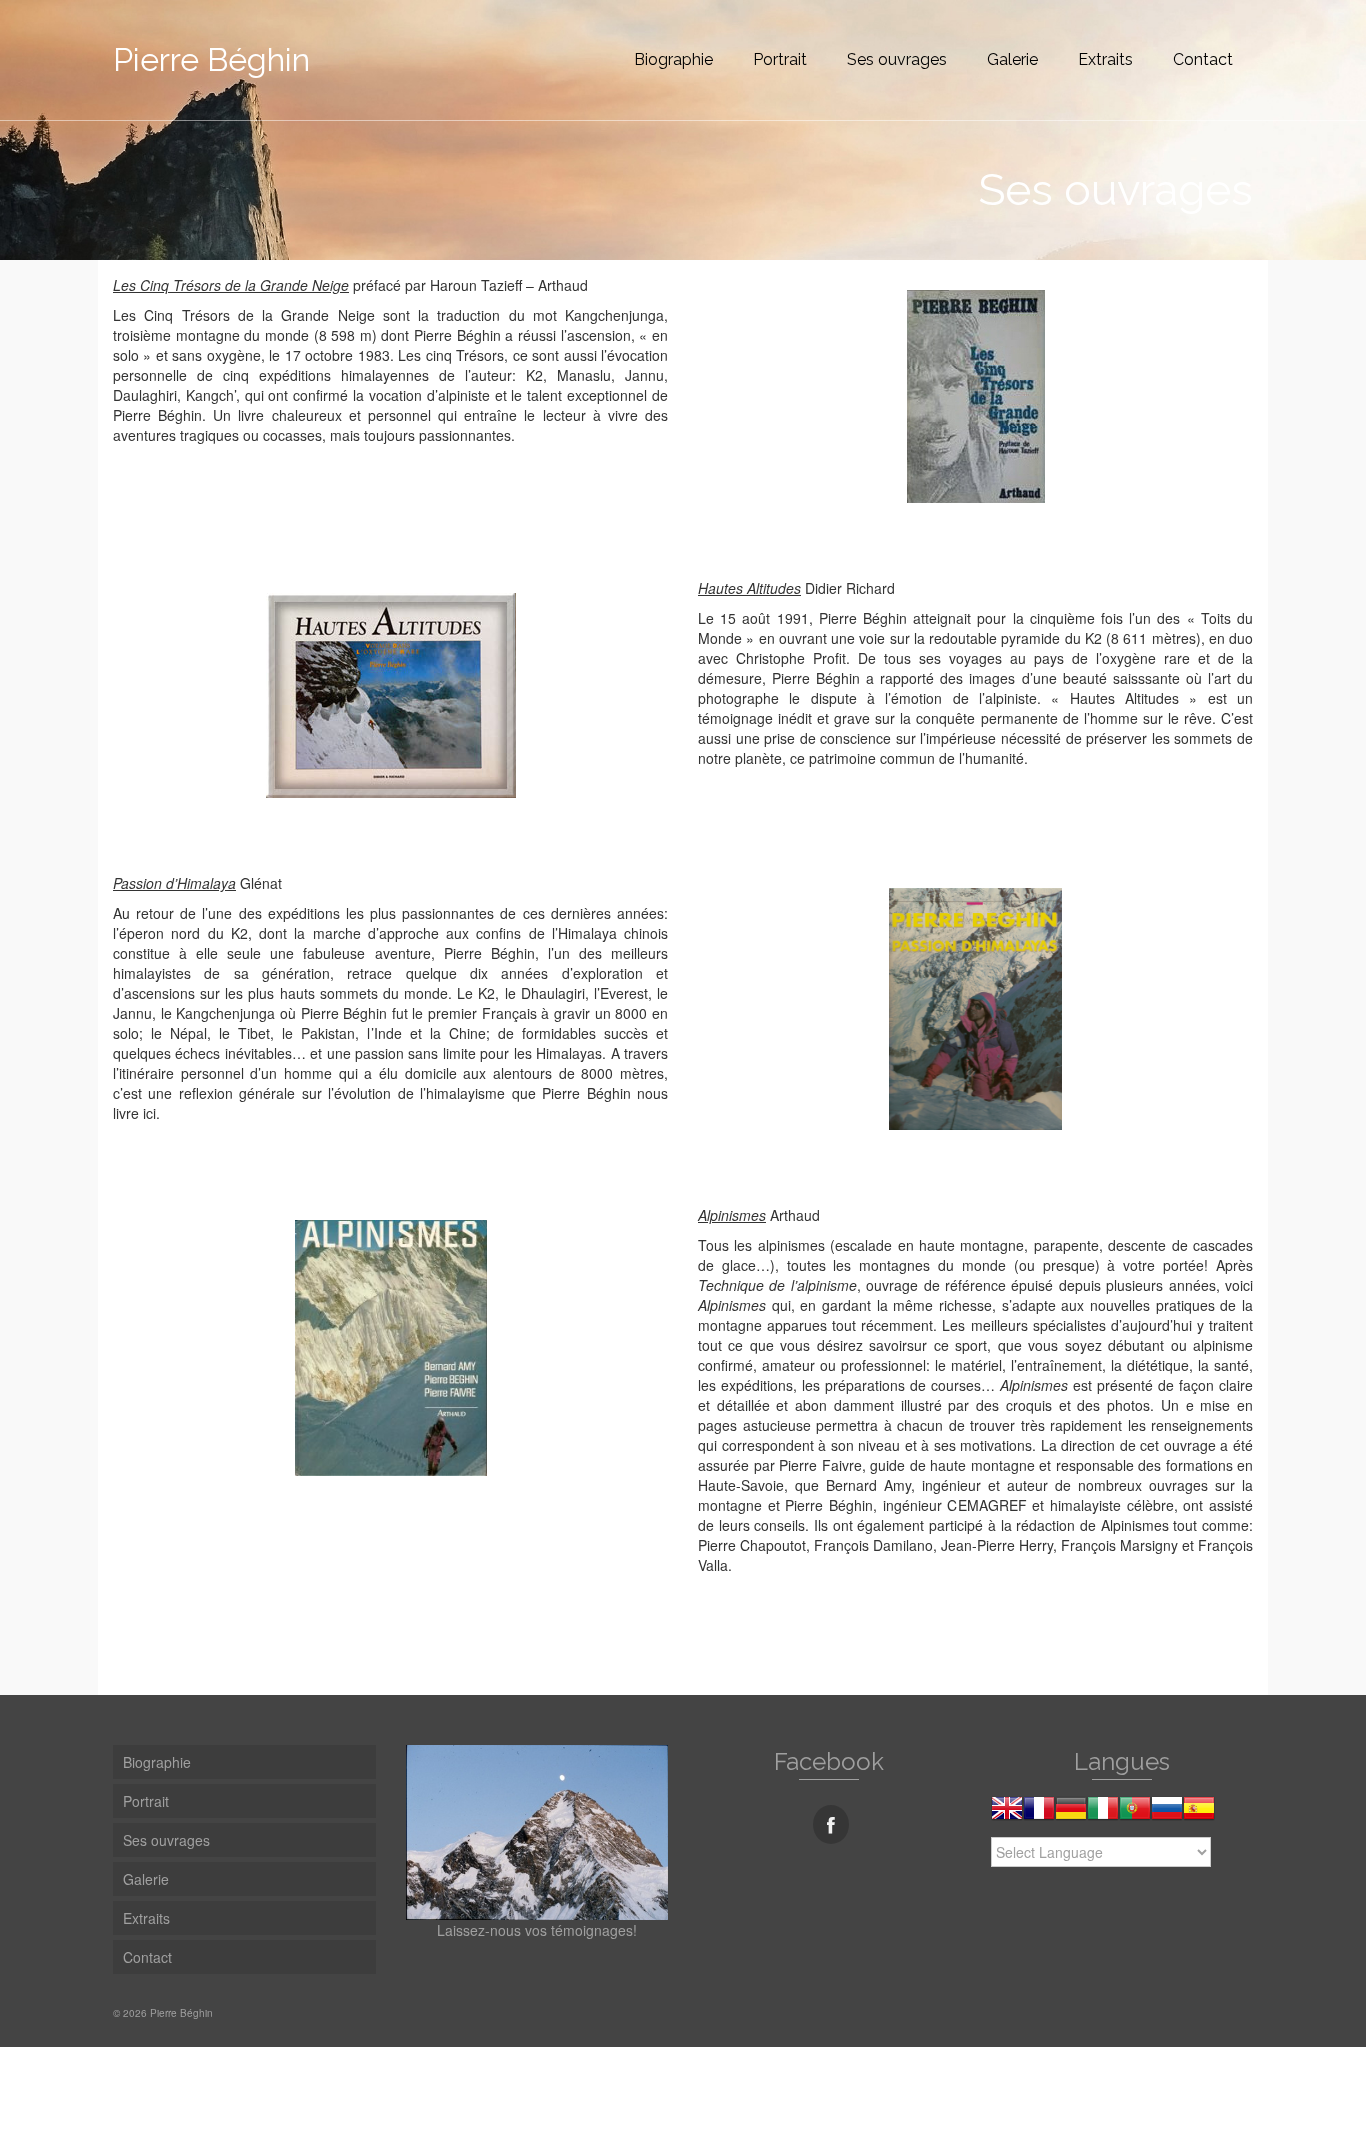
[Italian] (1103, 1816)
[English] (1007, 1816)
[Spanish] (1199, 1816)
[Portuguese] (1135, 1816)
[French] (1039, 1816)
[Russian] (1167, 1816)
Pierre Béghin (211, 59)
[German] (1071, 1816)
